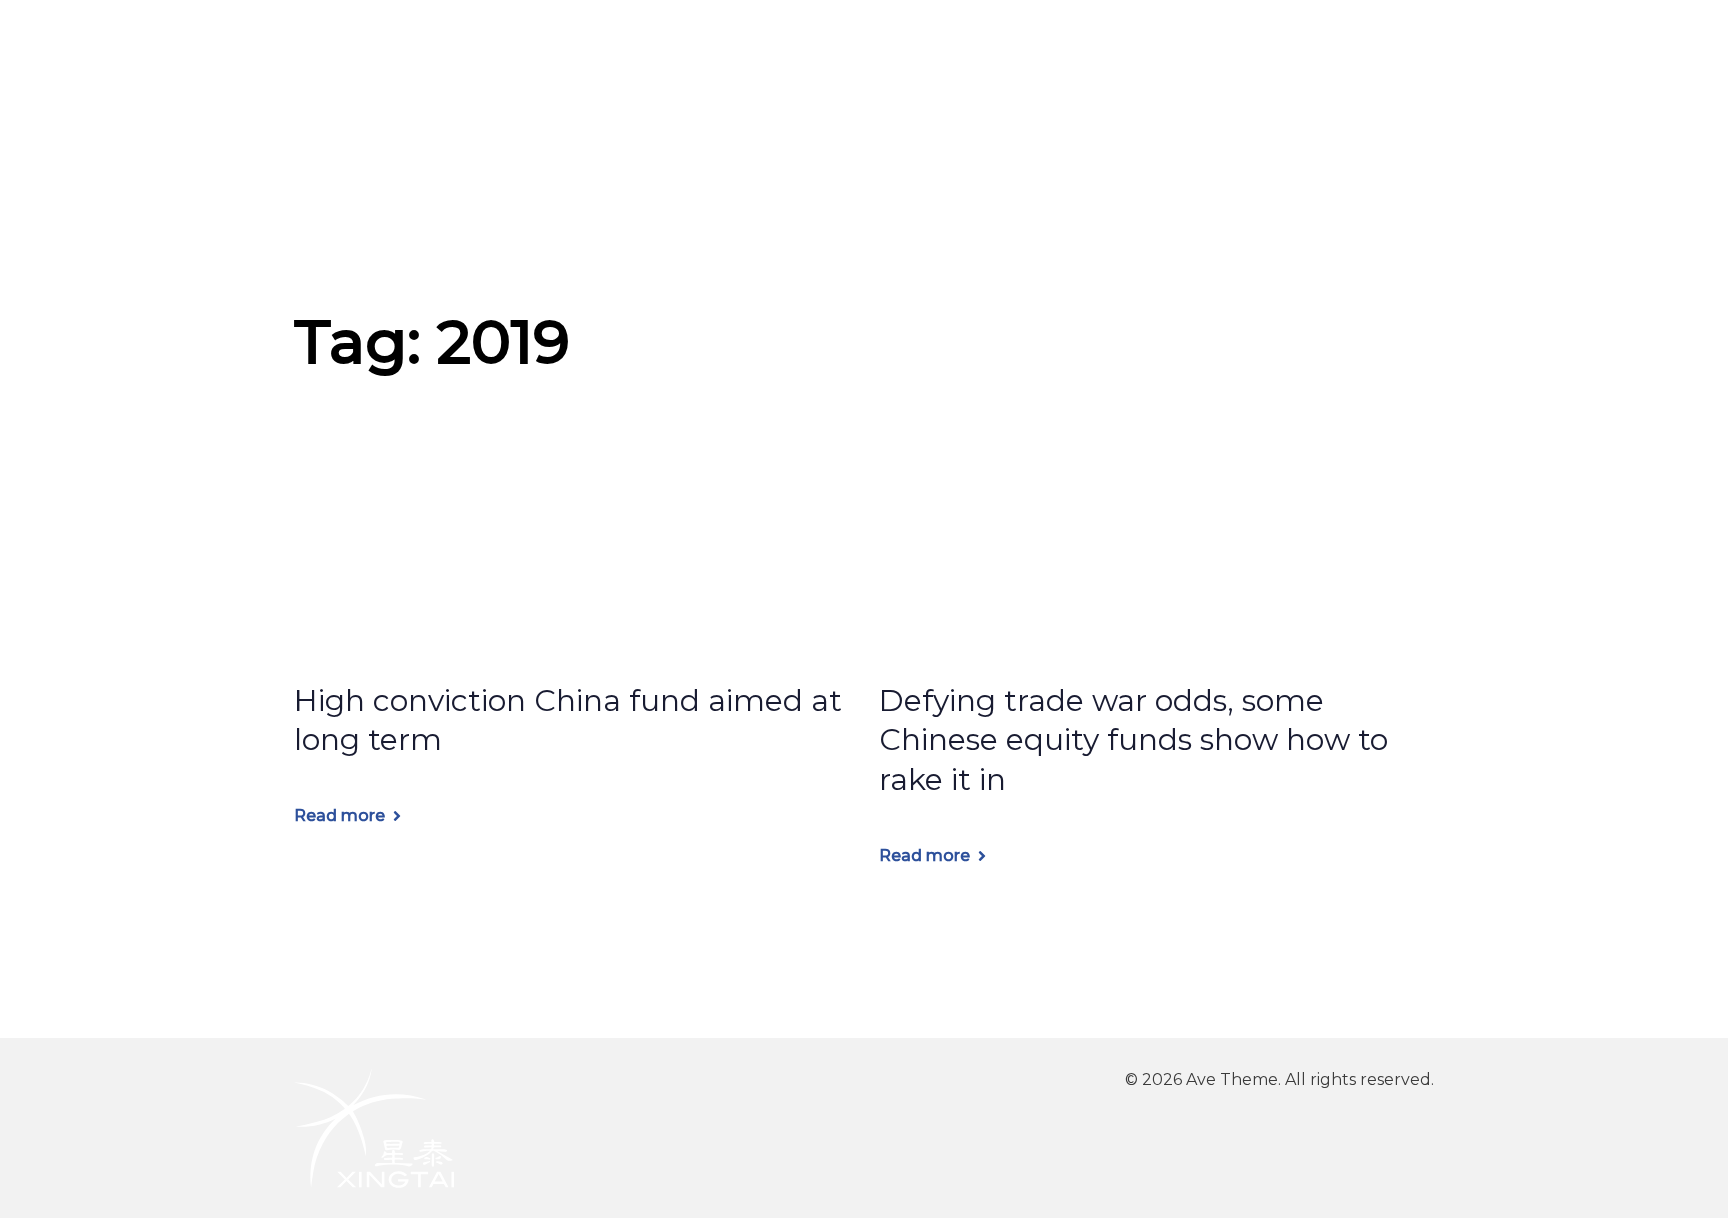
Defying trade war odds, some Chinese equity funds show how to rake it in (1133, 740)
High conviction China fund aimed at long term (568, 720)
